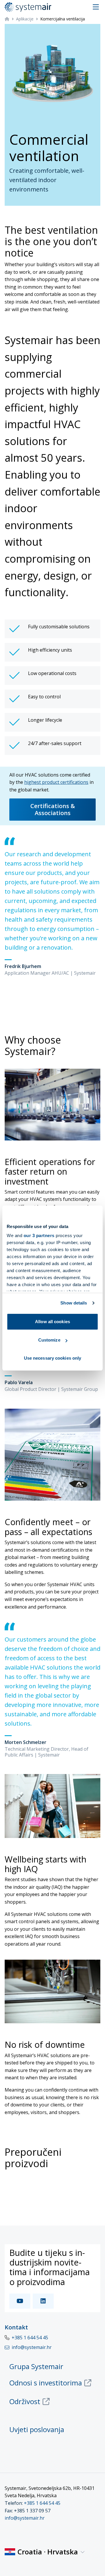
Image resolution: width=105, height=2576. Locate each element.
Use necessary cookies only (53, 1358)
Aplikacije (25, 19)
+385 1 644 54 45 (30, 2338)
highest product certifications (56, 782)
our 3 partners (39, 1235)
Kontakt (16, 2327)
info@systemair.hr (25, 2518)
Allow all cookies (52, 1322)
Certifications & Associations (53, 809)
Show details (74, 1303)
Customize (49, 1340)
